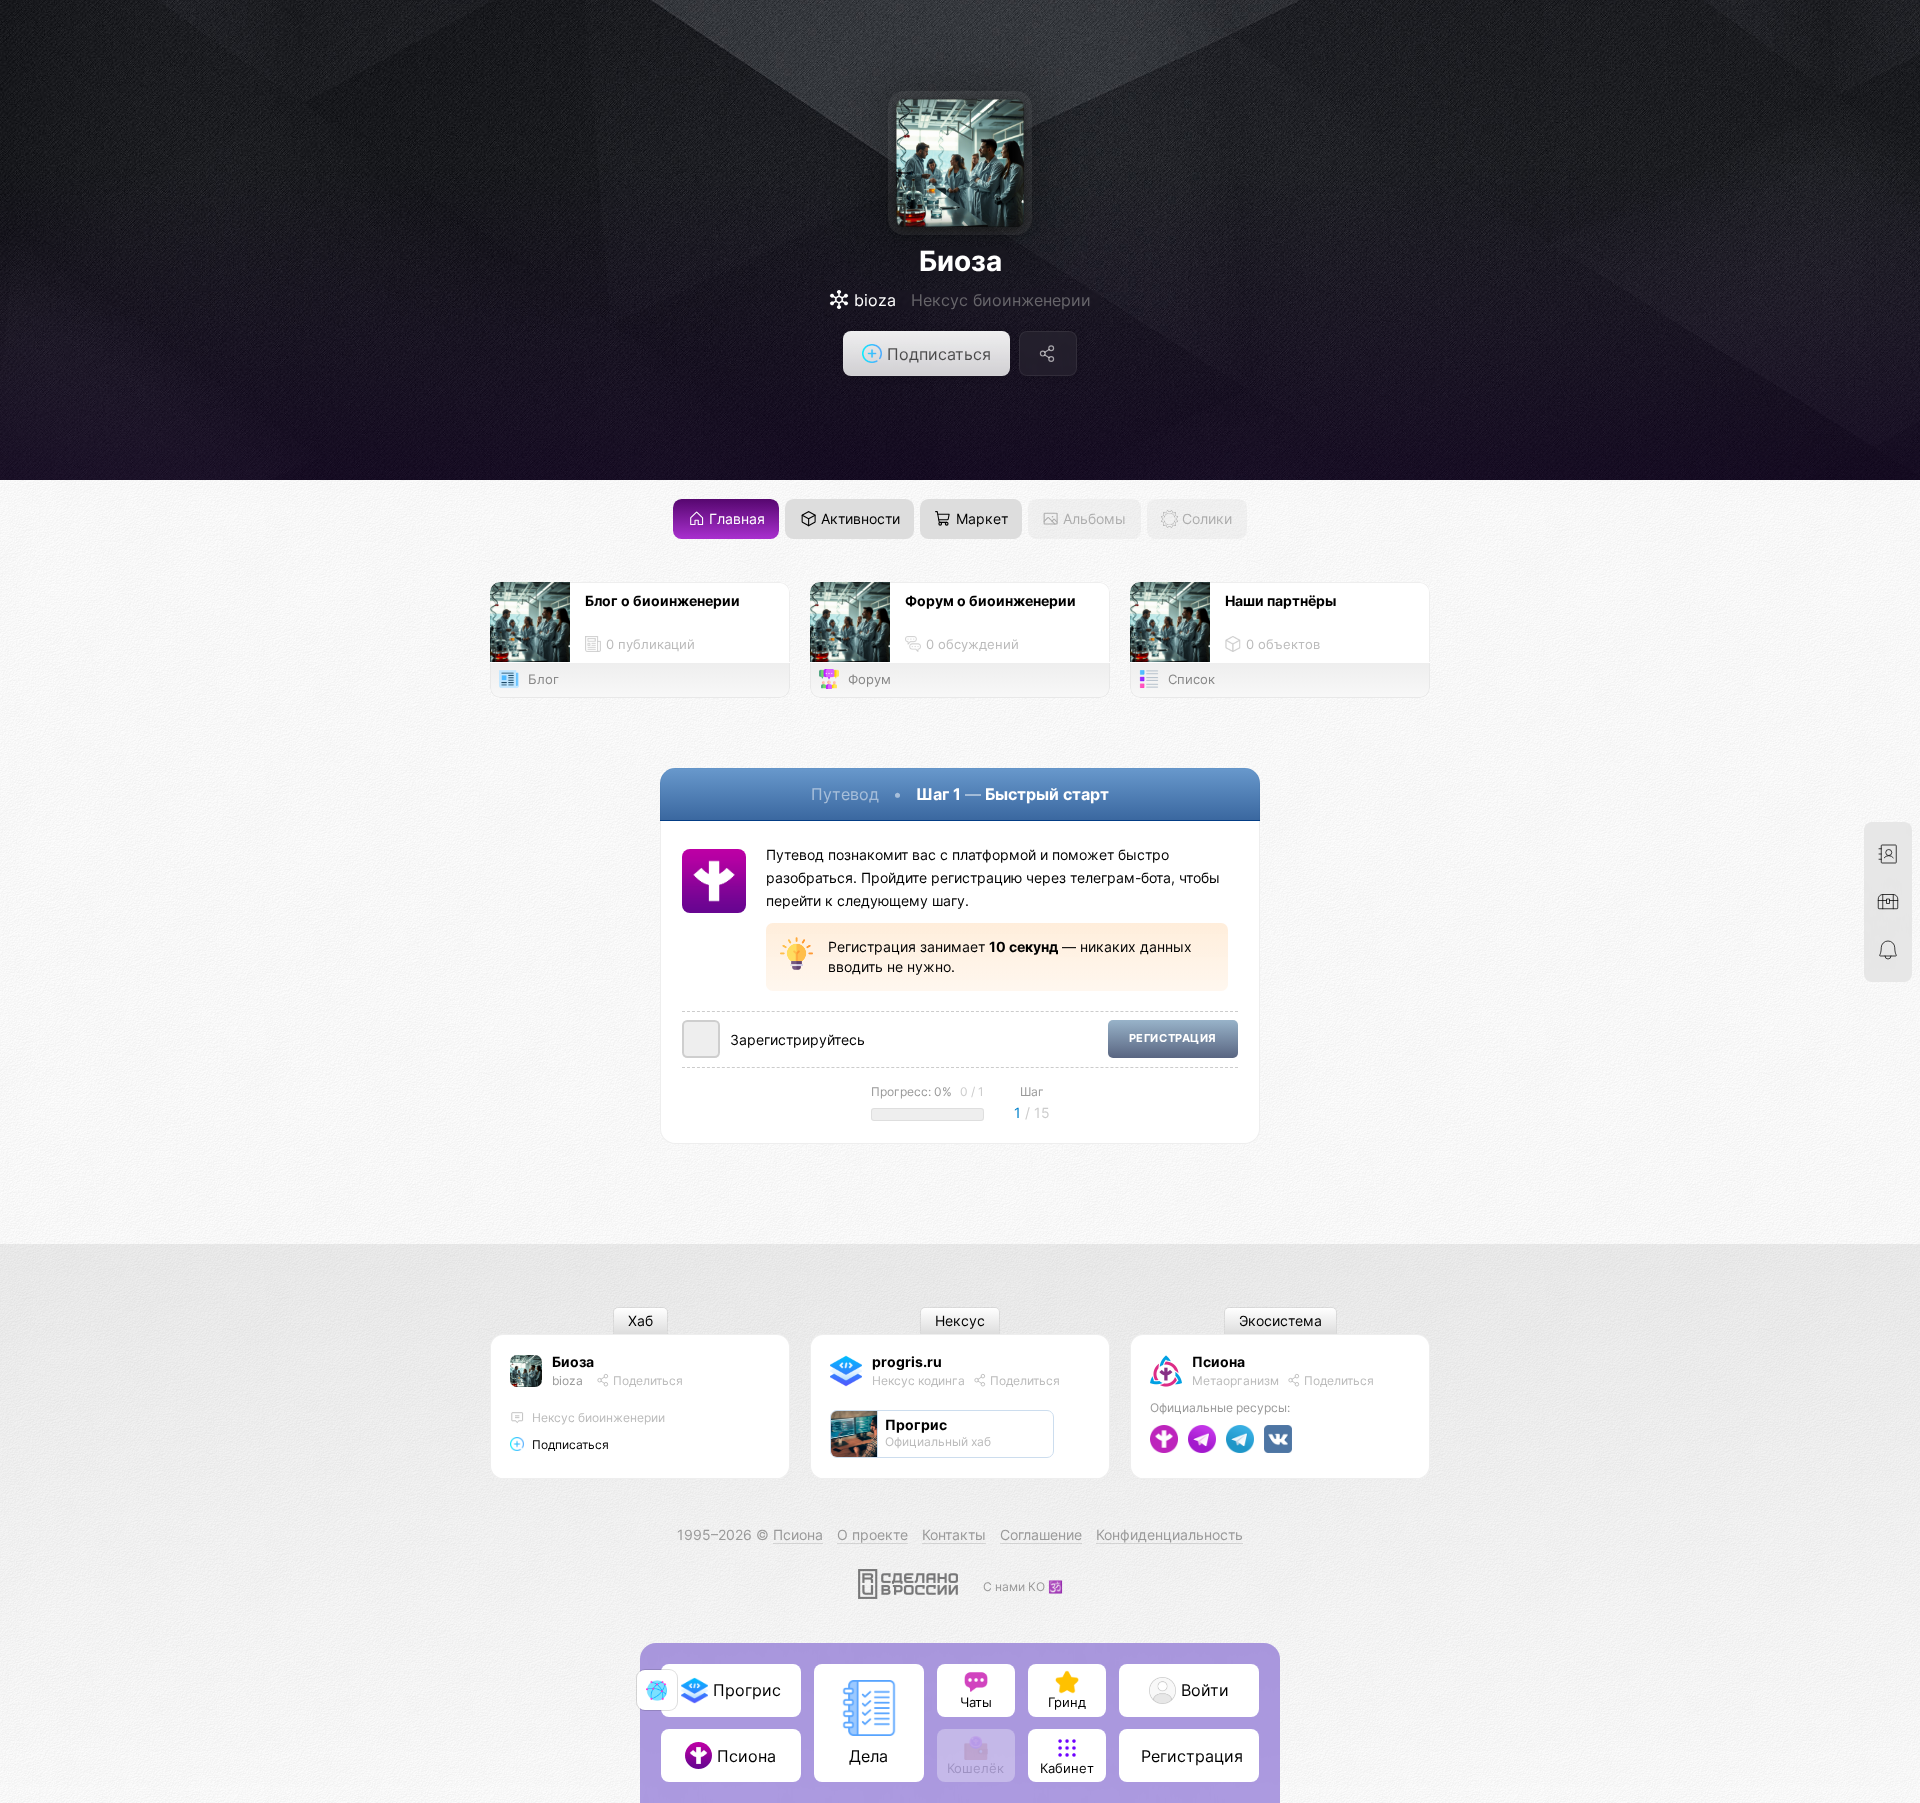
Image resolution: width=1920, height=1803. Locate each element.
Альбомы (1092, 519)
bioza (567, 1380)
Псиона (1218, 1361)
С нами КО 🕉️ (1023, 1586)
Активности (858, 519)
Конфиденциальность (1169, 1534)
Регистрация (1173, 1038)
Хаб (640, 1321)
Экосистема (1280, 1321)
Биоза (960, 261)
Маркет (980, 519)
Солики (1205, 519)
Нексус (960, 1321)
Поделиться (646, 1380)
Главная (735, 519)
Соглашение (1041, 1534)
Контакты (954, 1534)
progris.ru (907, 1361)
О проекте (872, 1534)
